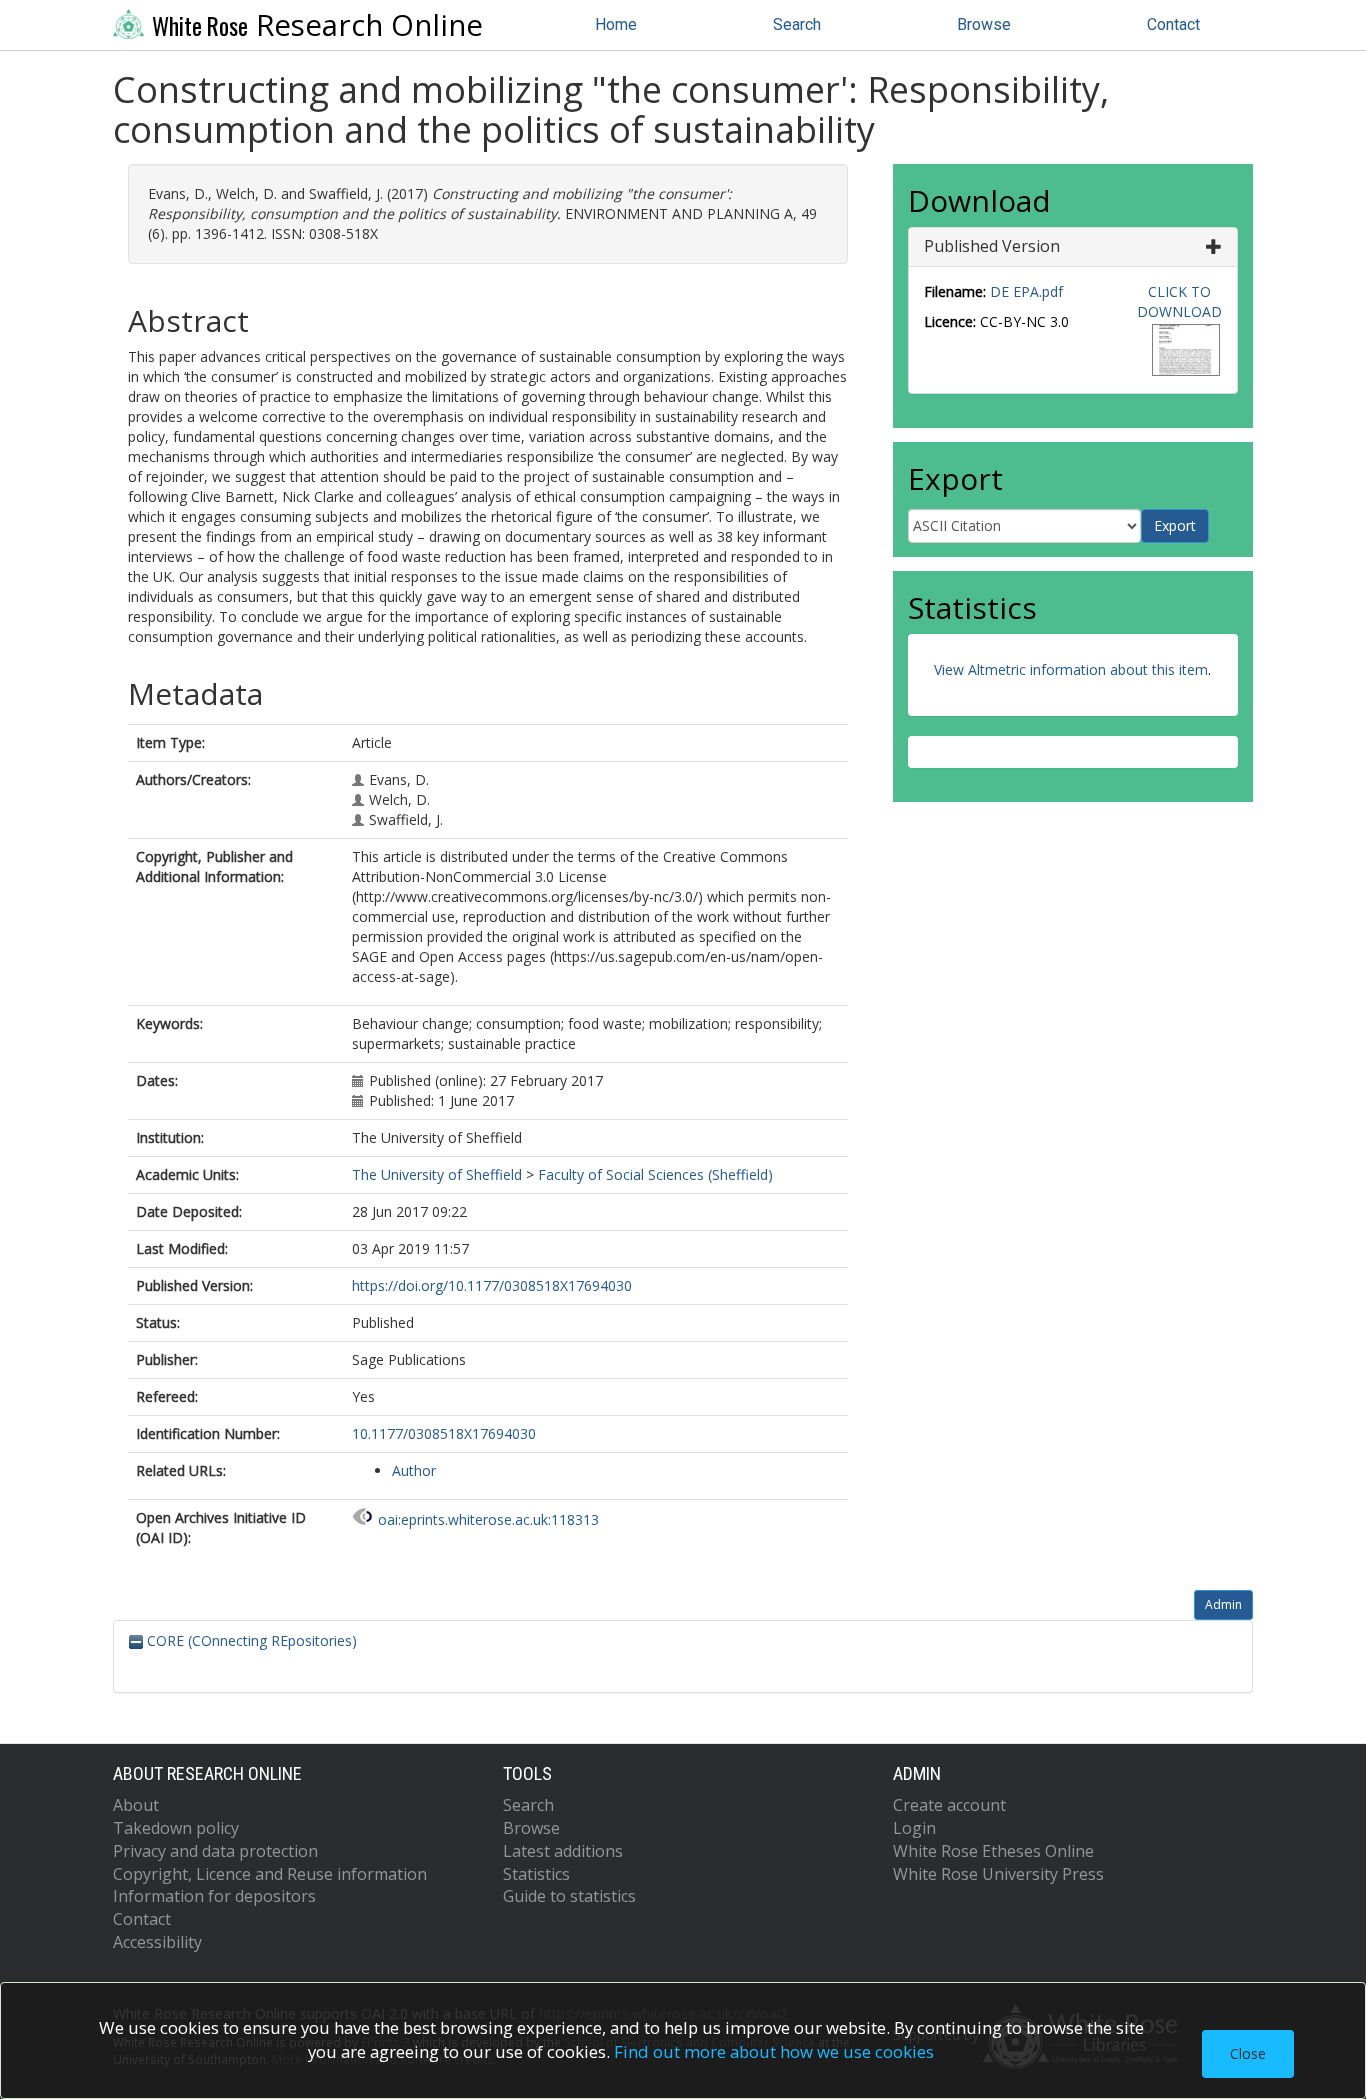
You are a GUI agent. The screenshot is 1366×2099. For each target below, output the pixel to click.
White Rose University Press (998, 1874)
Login (914, 1828)
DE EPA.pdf (1026, 291)
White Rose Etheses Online (993, 1851)
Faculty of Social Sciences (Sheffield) (655, 1174)
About (136, 1805)
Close (1248, 2053)
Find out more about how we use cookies (774, 2051)
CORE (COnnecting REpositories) (250, 1640)
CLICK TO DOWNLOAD (1179, 301)
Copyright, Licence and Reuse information (270, 1874)
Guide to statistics (569, 1896)
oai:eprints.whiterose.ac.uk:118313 (488, 1519)
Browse (984, 24)
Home (616, 24)
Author (414, 1470)
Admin (1223, 1604)
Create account (949, 1805)
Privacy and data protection (215, 1851)
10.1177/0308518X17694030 (444, 1433)
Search (797, 24)
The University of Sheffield (437, 1174)
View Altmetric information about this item (1071, 669)
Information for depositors (214, 1896)
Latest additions (563, 1851)
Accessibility (157, 1942)
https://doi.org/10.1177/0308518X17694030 (492, 1285)
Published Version (992, 246)
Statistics (536, 1874)
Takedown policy (176, 1828)
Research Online (317, 25)
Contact (1173, 24)
